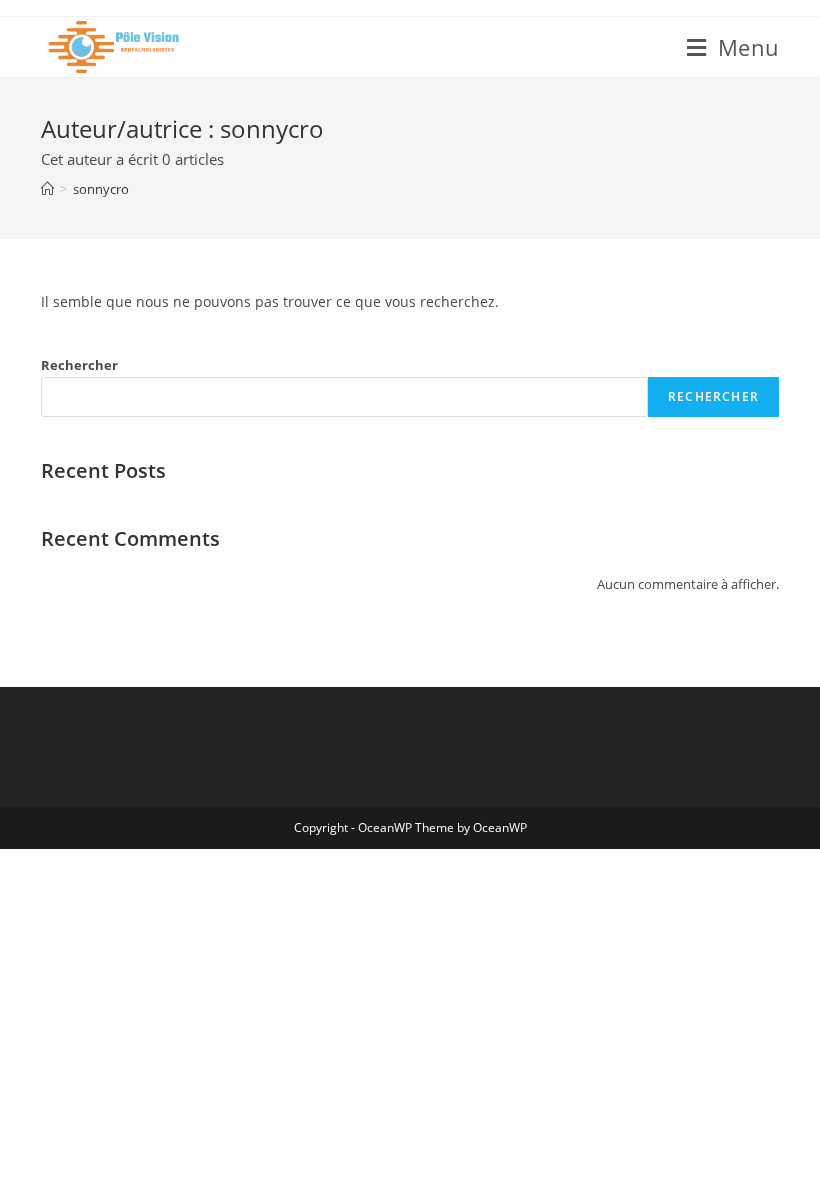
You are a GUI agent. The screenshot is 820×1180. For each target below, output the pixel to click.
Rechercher (79, 365)
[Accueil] (47, 189)
